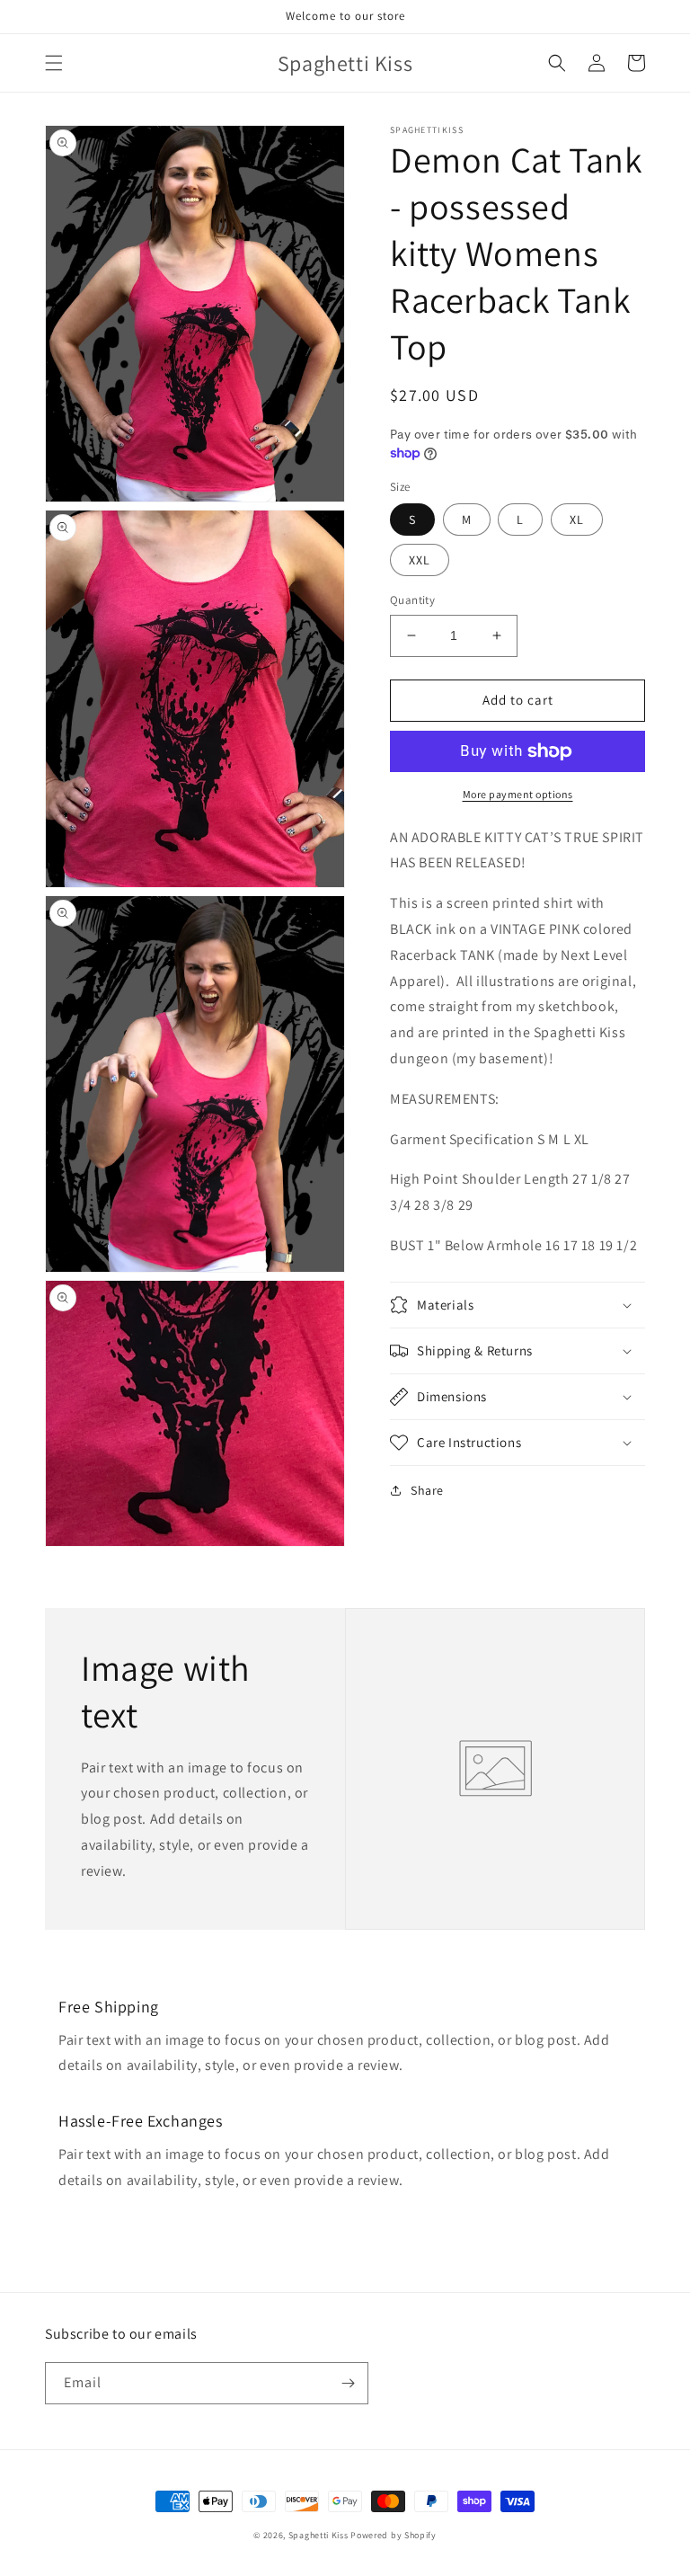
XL (577, 520)
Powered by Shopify (394, 2535)
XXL (420, 560)
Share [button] (427, 1490)
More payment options (518, 794)
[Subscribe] (348, 2383)
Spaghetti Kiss (318, 2535)
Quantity (412, 600)
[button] (54, 63)
